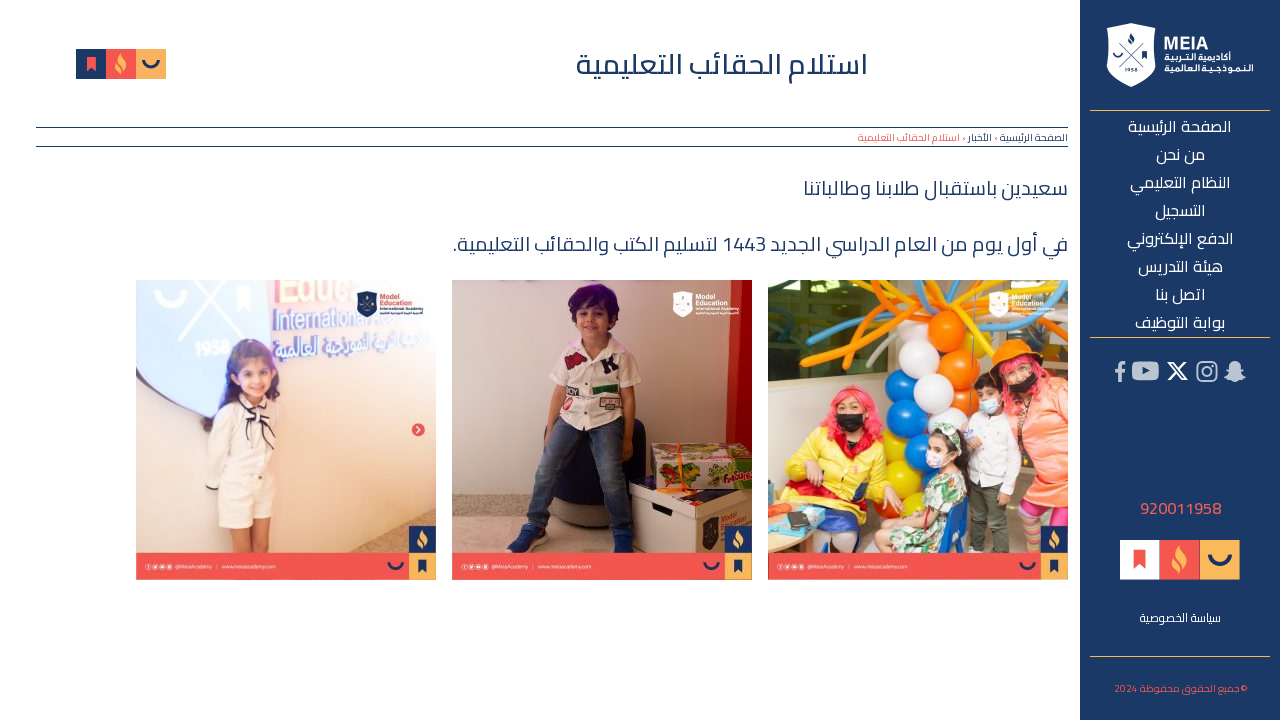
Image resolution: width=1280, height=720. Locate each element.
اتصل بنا (1180, 294)
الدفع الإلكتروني (1180, 238)
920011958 (1180, 508)
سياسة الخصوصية (1180, 617)
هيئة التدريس (1180, 266)
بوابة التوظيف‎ (1180, 322)
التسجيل (1180, 210)
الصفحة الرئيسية (1180, 126)
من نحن (1180, 154)
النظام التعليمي (1180, 182)
